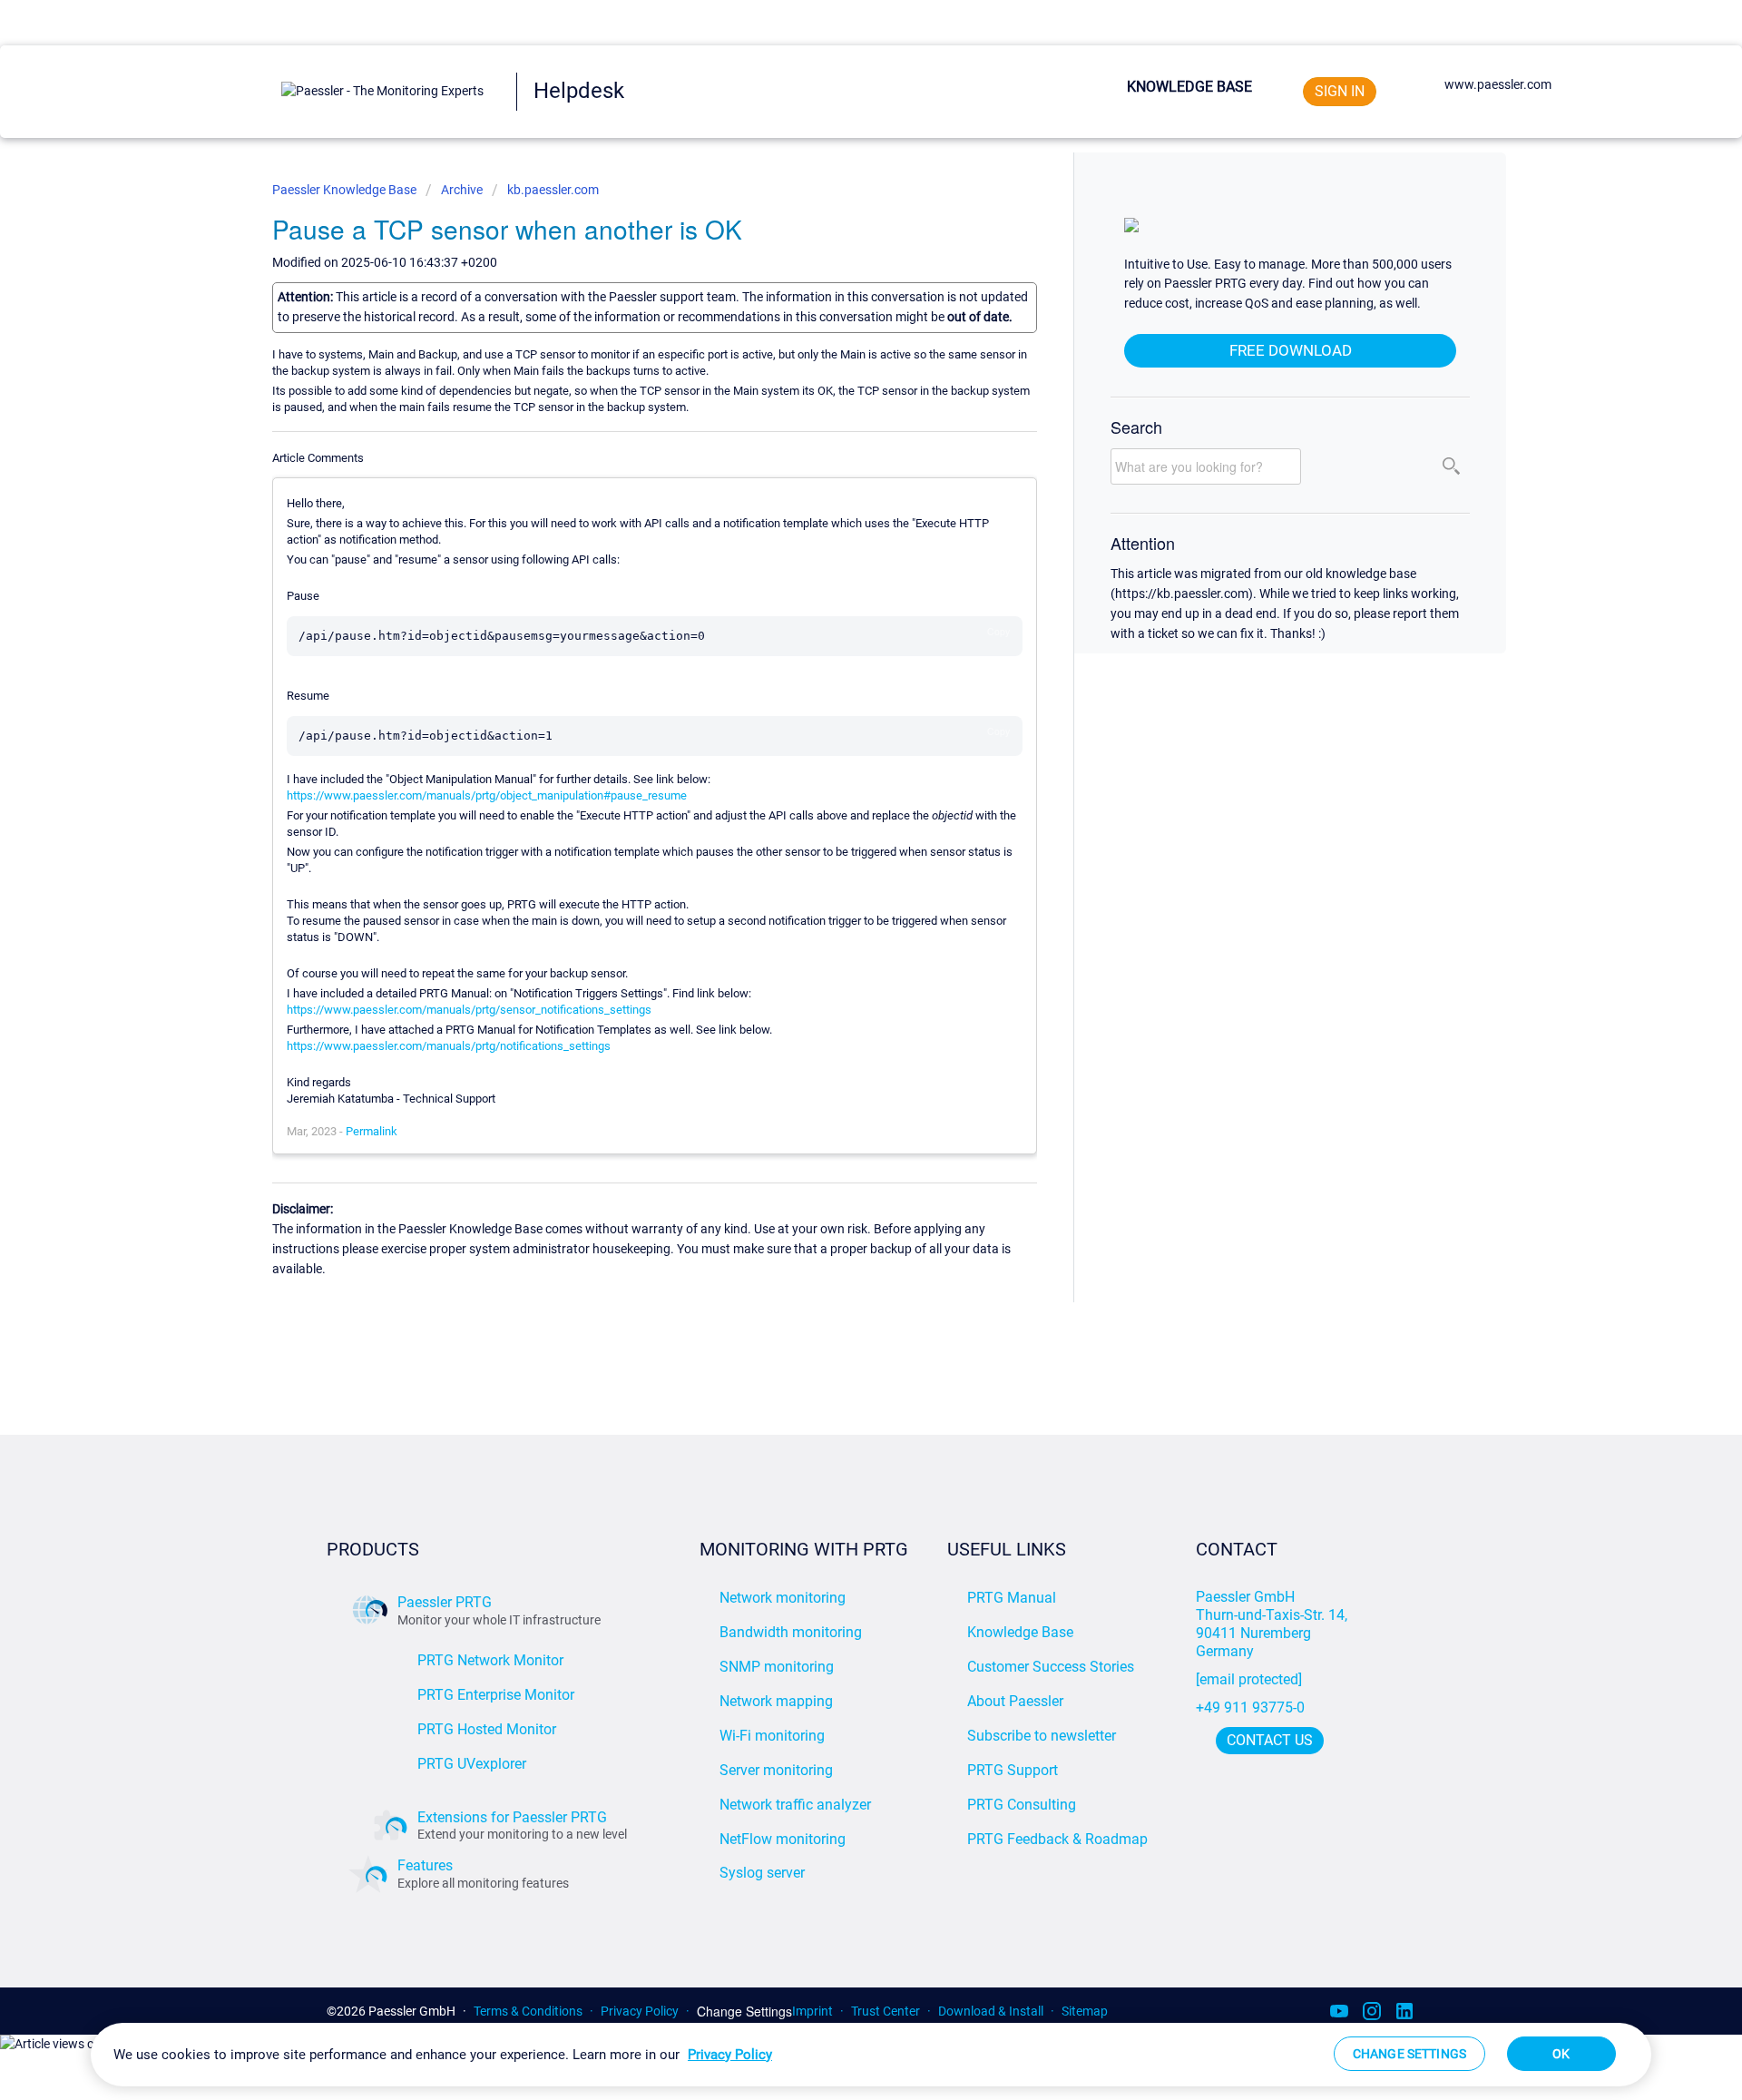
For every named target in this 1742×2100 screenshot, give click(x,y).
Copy (998, 631)
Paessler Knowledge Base (346, 190)
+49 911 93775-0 (1250, 1707)
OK (1561, 2054)
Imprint (812, 2011)
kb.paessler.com (553, 190)
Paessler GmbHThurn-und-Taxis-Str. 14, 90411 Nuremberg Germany (1273, 1624)
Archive (462, 190)
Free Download (1291, 350)
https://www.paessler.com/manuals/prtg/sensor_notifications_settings (469, 1010)
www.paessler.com (1498, 84)
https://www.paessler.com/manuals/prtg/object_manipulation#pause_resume (487, 795)
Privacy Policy (640, 2011)
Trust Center (886, 2011)
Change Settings (744, 2012)
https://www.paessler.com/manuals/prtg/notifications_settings (449, 1046)
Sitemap (1085, 2011)
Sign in (1340, 91)
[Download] (837, 833)
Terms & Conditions (528, 2011)
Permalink (372, 1131)
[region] (871, 2055)
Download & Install (991, 2011)
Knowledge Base (1189, 87)
